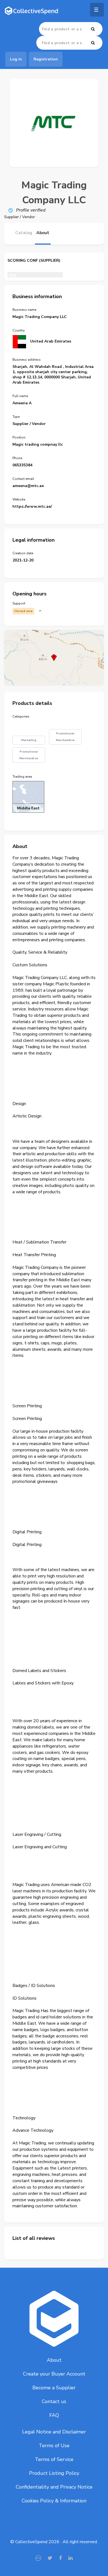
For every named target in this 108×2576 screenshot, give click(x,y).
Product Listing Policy (54, 2473)
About (54, 2360)
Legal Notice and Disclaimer (54, 2432)
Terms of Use (54, 2446)
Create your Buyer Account (54, 2374)
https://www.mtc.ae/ (32, 506)
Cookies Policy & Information (54, 2501)
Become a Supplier (54, 2388)
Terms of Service (54, 2459)
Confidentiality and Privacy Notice (54, 2487)
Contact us (54, 2401)
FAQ (54, 2415)
